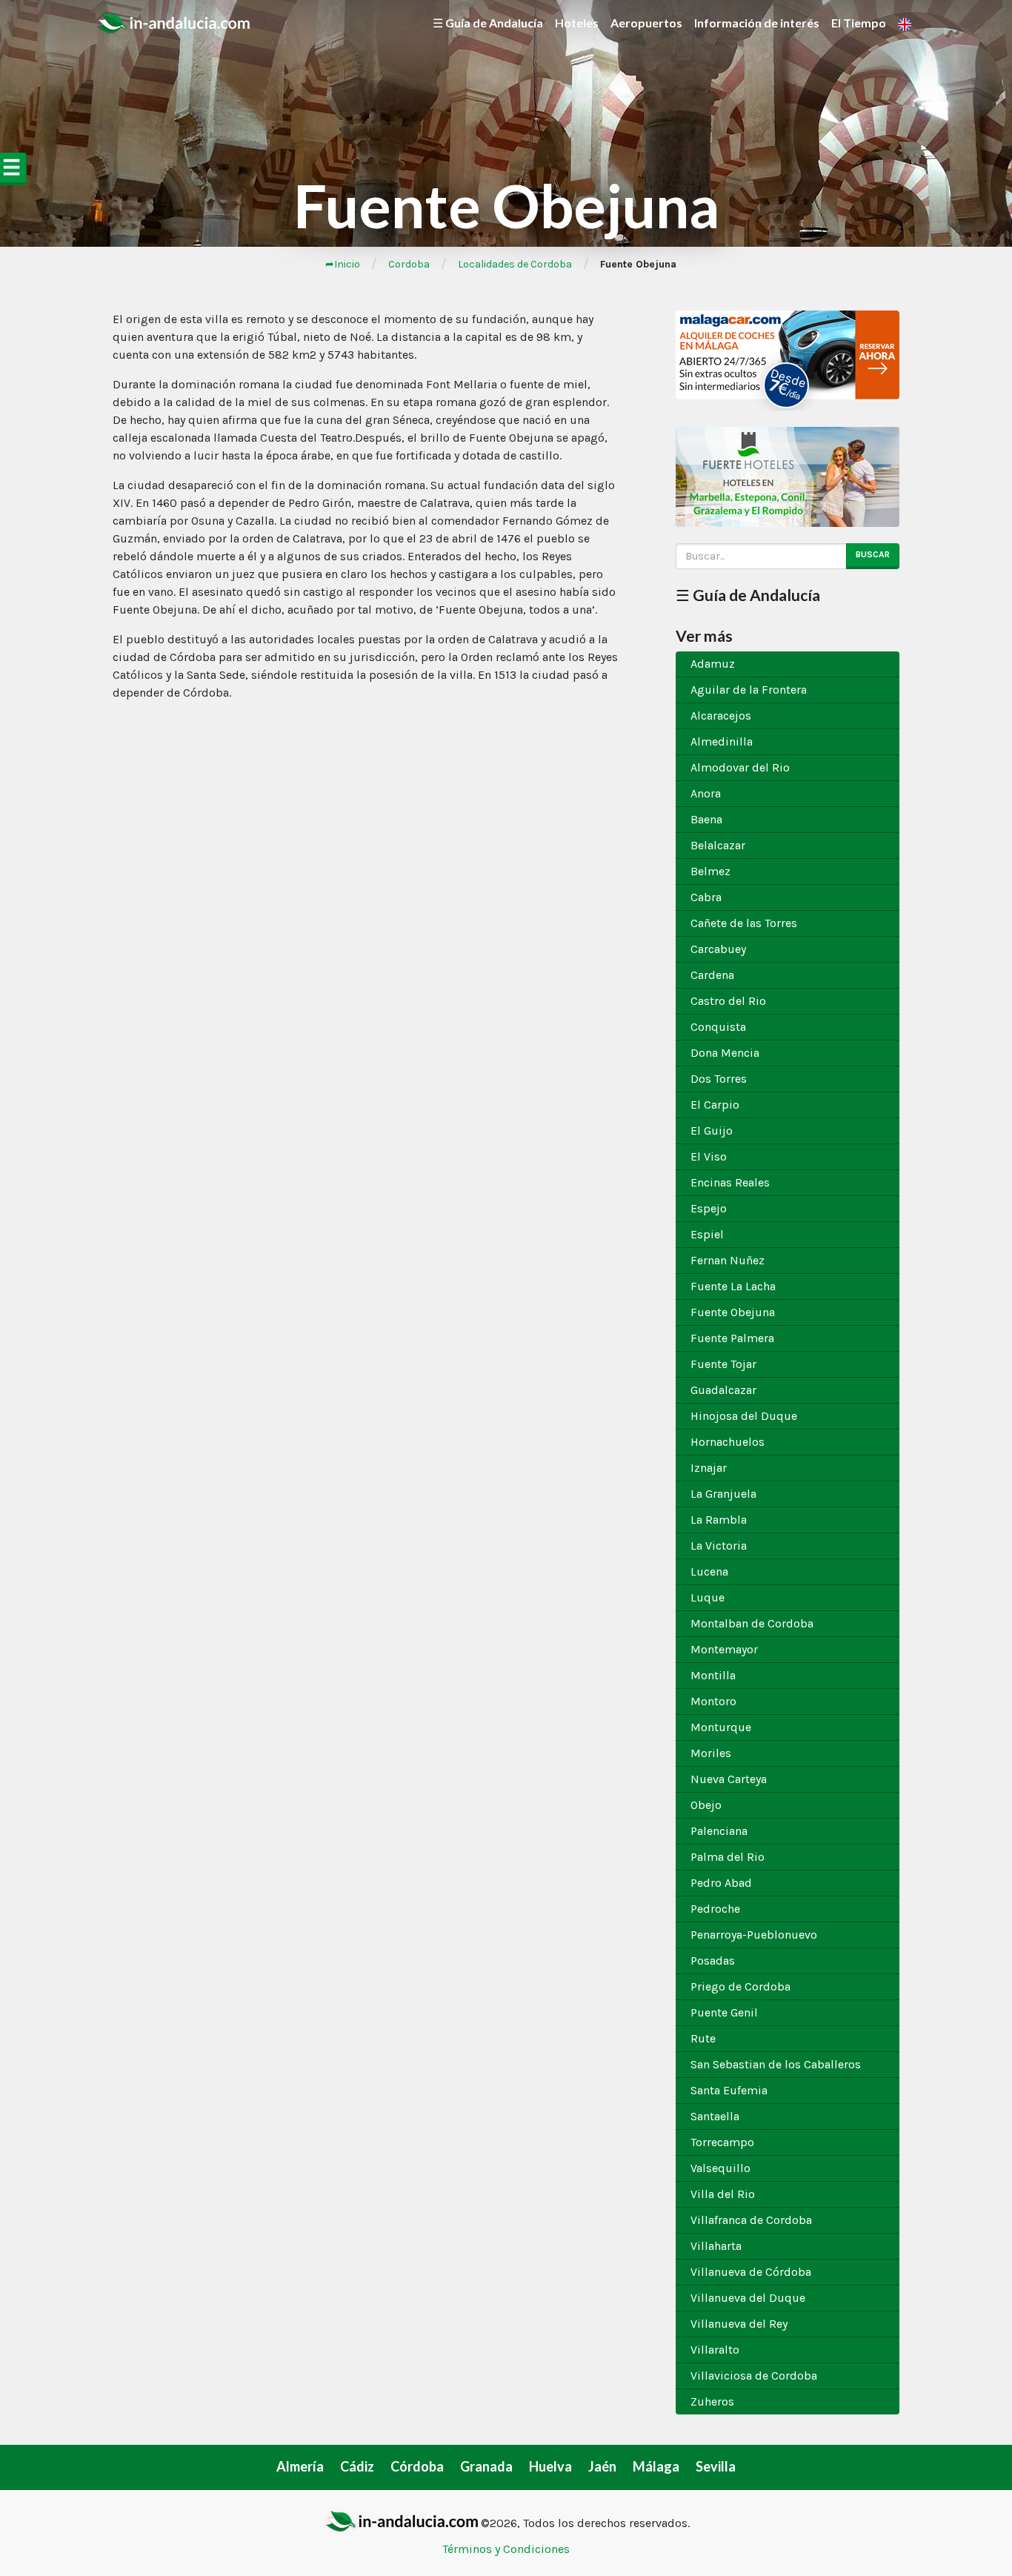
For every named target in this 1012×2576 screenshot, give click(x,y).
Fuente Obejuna (733, 1312)
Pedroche (715, 1909)
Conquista (718, 1027)
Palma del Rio (728, 1857)
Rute (703, 2038)
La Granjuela (723, 1494)
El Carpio (715, 1105)
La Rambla (719, 1520)
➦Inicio (343, 264)
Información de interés (757, 23)
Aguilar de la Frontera (749, 690)
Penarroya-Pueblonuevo (754, 1935)
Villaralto (715, 2350)
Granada (486, 2466)
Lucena (709, 1571)
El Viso (709, 1156)
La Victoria (719, 1546)
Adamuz (713, 664)
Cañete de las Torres (744, 923)
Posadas (713, 1961)
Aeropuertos (646, 23)
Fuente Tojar (723, 1364)
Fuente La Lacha (733, 1286)
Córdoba (417, 2466)
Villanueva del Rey (739, 2324)
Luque (708, 1597)
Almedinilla (722, 741)
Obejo (706, 1805)
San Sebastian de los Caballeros (776, 2064)
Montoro (713, 1701)
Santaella (715, 2116)
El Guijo (712, 1131)
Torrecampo (722, 2142)
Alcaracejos (721, 716)
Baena (706, 819)
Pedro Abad (721, 1883)
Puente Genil (724, 2012)
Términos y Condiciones (506, 2549)
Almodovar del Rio (740, 767)
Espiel (707, 1234)
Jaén (602, 2466)
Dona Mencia (725, 1053)
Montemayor (724, 1649)
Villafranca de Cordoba (751, 2220)
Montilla (713, 1675)
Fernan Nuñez (728, 1260)
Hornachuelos (728, 1442)
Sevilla (716, 2466)
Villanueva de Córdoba (751, 2272)
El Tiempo (859, 23)
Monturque (721, 1727)
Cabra (706, 897)
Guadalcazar (723, 1390)
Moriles (711, 1753)
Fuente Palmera (732, 1338)
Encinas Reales (730, 1182)
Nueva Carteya (729, 1779)
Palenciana (719, 1831)
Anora (706, 793)
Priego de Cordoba (740, 1986)
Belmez (710, 871)
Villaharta (716, 2246)
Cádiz (357, 2466)
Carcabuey (718, 949)
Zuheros (712, 2401)
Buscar (873, 554)
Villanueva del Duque (748, 2298)
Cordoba (409, 264)
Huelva (550, 2466)
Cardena (712, 975)
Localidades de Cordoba (515, 264)
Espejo (709, 1208)
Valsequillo (720, 2168)
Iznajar (709, 1468)
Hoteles (577, 23)
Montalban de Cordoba (752, 1623)
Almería (300, 2466)
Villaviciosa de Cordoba (754, 2376)
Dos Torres (719, 1079)
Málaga (656, 2466)
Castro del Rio (728, 1001)
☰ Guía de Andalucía (488, 23)
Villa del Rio (723, 2194)
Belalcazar (718, 845)
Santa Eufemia (729, 2090)
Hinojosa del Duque (744, 1416)
